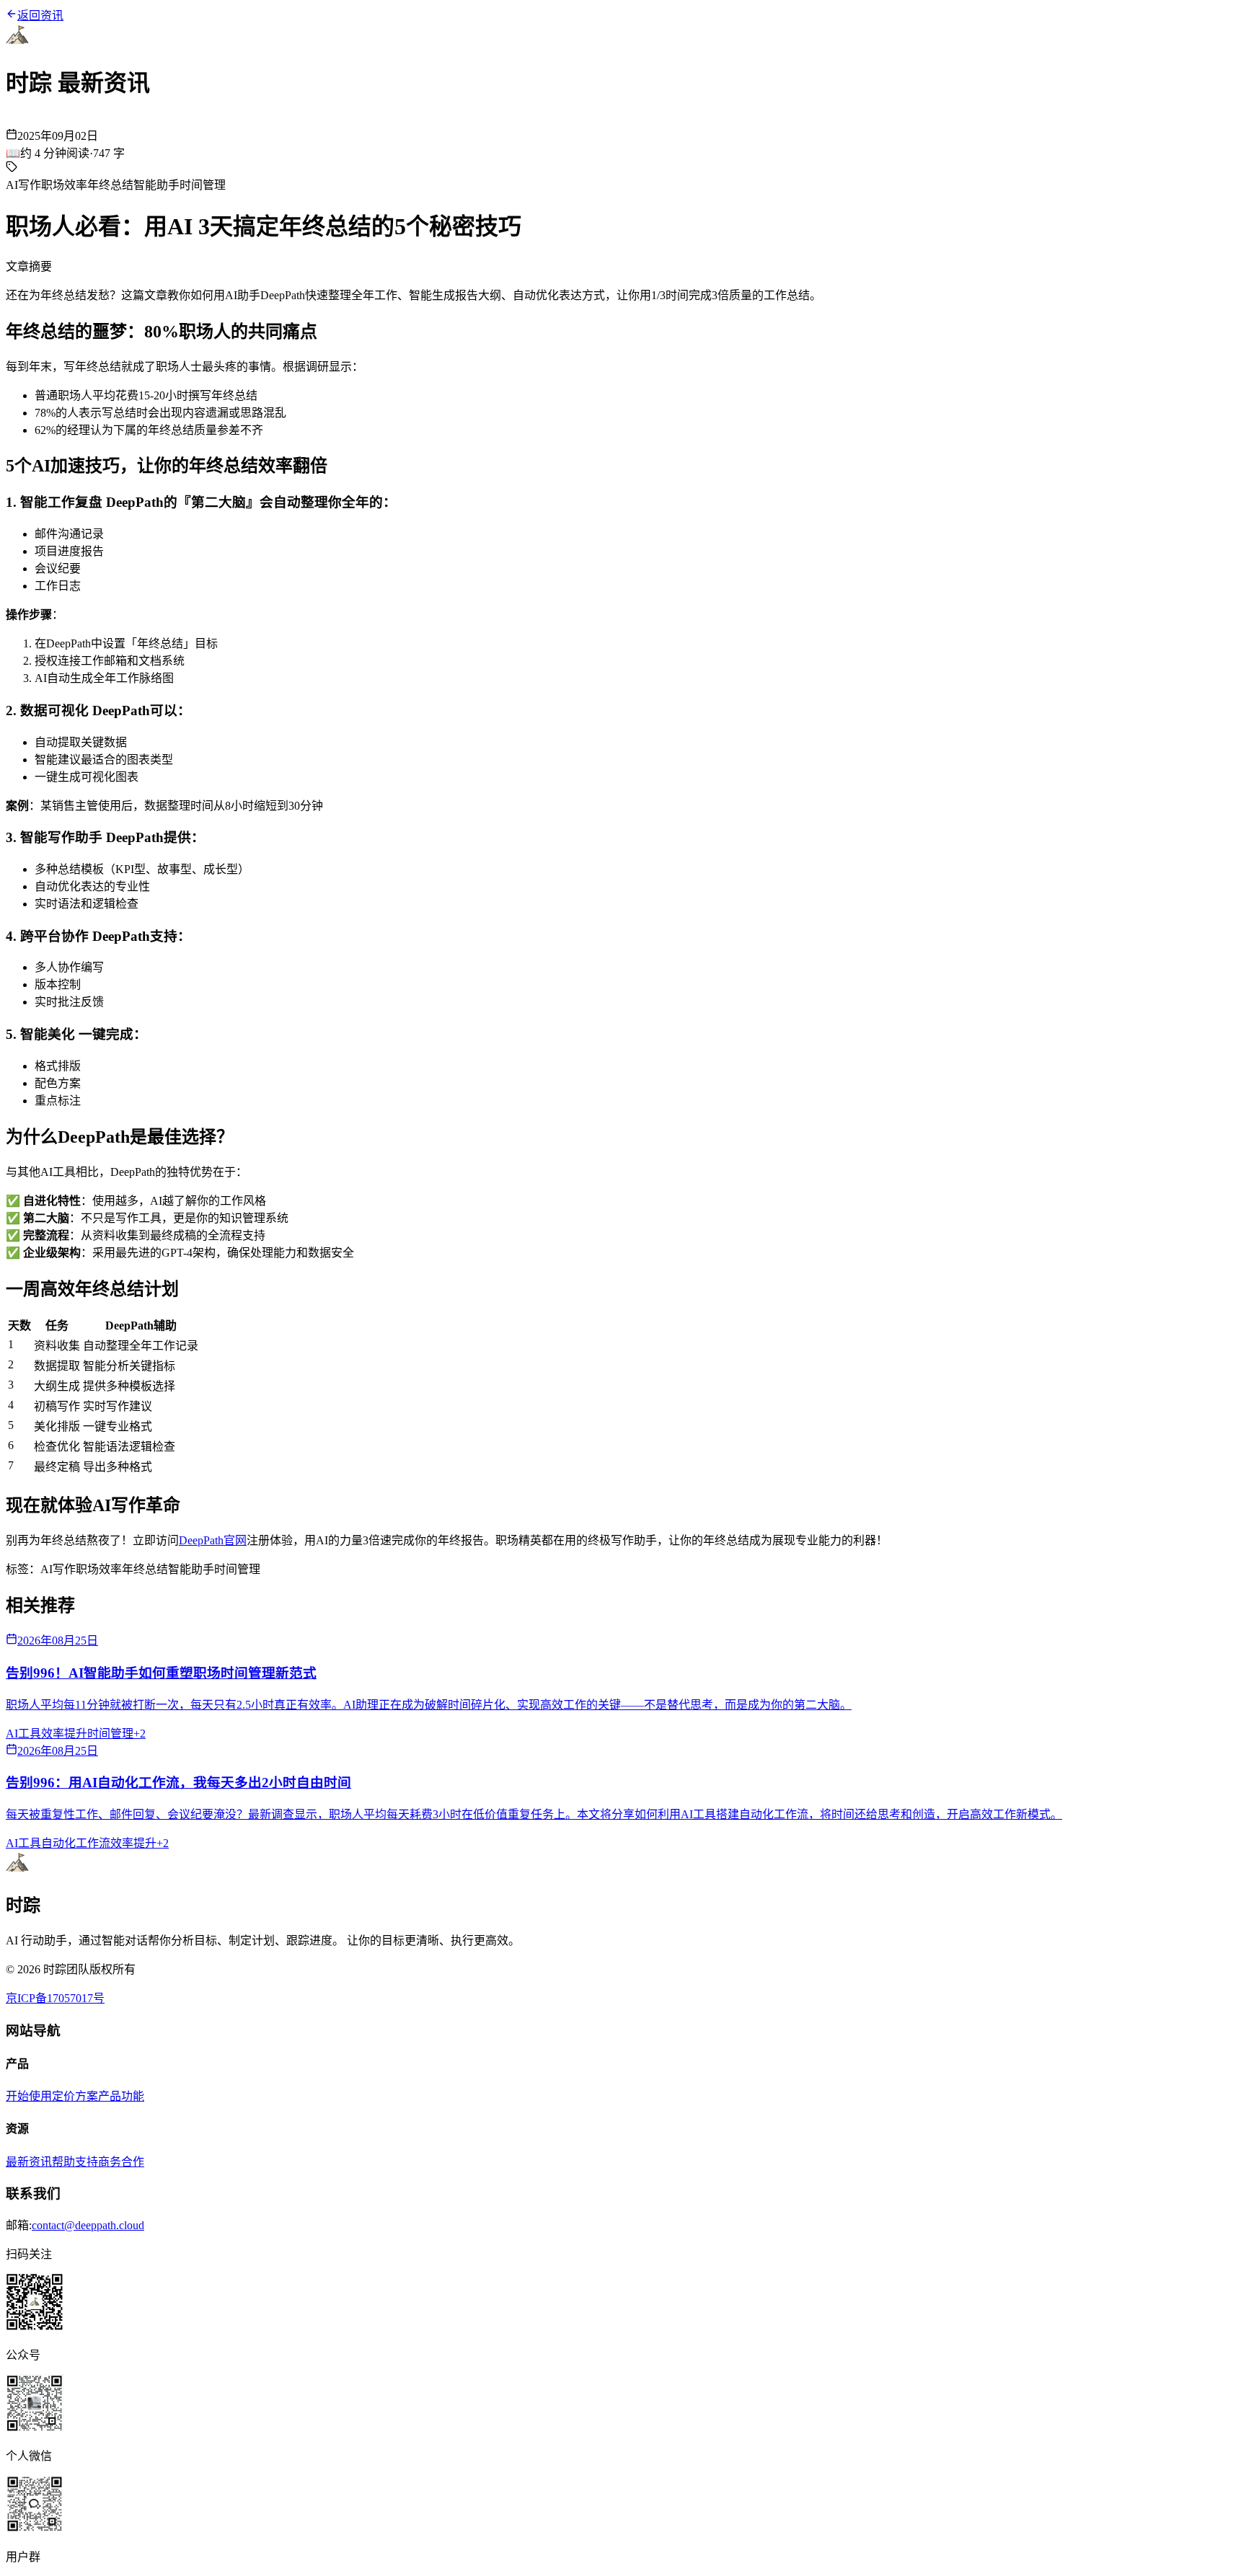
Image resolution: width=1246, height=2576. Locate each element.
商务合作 (121, 2162)
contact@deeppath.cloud (88, 2225)
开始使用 (29, 2096)
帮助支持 (75, 2162)
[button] (623, 2303)
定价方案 (75, 2096)
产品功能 (121, 2096)
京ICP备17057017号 (55, 1998)
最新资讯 (29, 2162)
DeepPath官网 (213, 1540)
